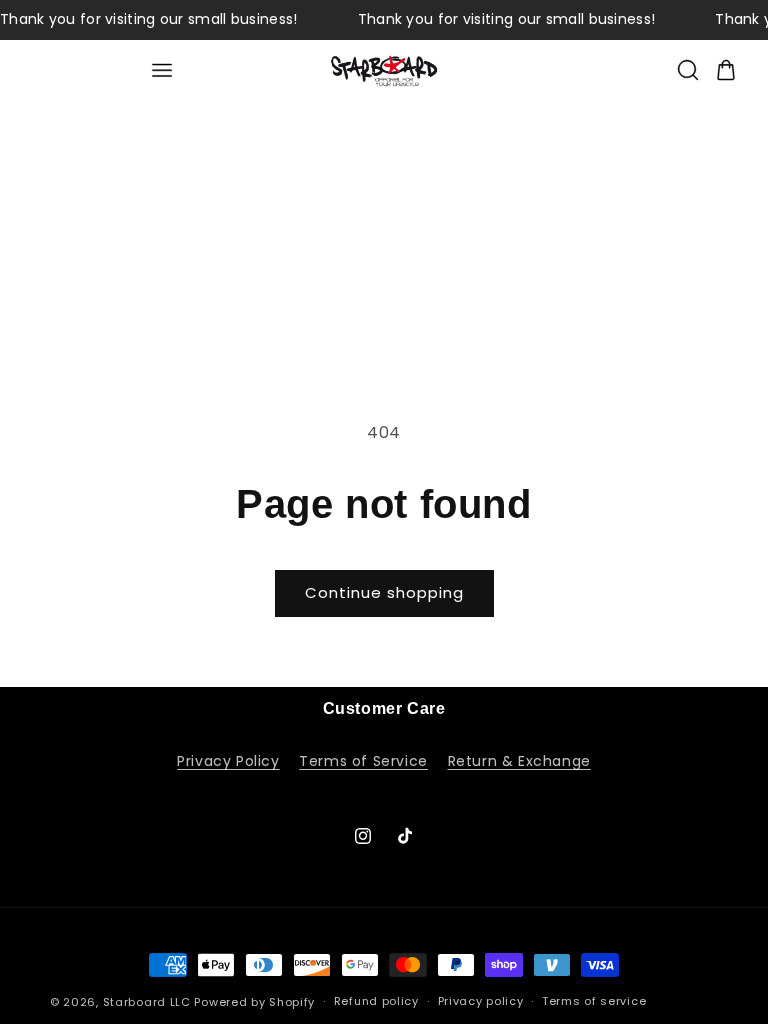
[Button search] (688, 70)
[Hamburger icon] (161, 70)
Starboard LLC (147, 1002)
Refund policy (376, 1001)
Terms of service (594, 1001)
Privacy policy (481, 1001)
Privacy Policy (228, 761)
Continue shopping (384, 592)
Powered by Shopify (254, 1002)
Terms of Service (363, 761)
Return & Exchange (519, 761)
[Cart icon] (726, 70)
